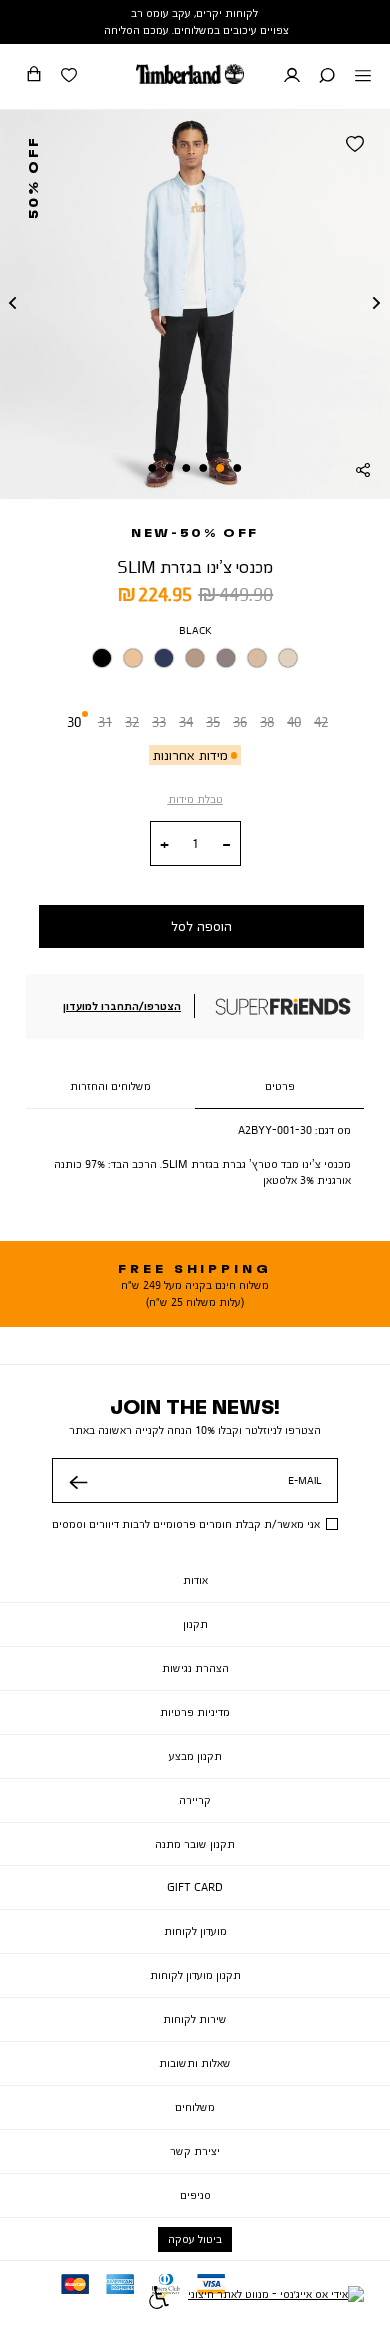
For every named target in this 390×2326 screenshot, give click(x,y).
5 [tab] (169, 468)
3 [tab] (204, 468)
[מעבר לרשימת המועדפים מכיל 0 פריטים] (69, 77)
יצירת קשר (195, 2151)
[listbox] (195, 662)
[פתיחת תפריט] (363, 77)
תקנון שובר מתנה (195, 1844)
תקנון (195, 1624)
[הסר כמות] (226, 845)
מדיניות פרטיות (195, 1712)
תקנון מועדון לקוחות (195, 1975)
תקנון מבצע (195, 1756)
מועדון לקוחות (195, 1931)
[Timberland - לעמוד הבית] (190, 74)
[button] (327, 77)
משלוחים (195, 2107)
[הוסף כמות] (164, 845)
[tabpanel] (195, 304)
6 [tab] (152, 468)
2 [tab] (221, 468)
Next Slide (377, 304)
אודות (195, 1580)
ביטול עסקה (195, 2239)
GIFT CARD (195, 1887)
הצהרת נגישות (195, 1668)
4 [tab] (186, 468)
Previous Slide (13, 304)
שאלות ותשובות (195, 2063)
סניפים (195, 2195)
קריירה (195, 1800)
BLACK (195, 630)
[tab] (279, 1087)
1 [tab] (238, 468)
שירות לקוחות (195, 2019)
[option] (102, 658)
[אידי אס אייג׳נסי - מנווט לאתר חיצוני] (276, 2300)
